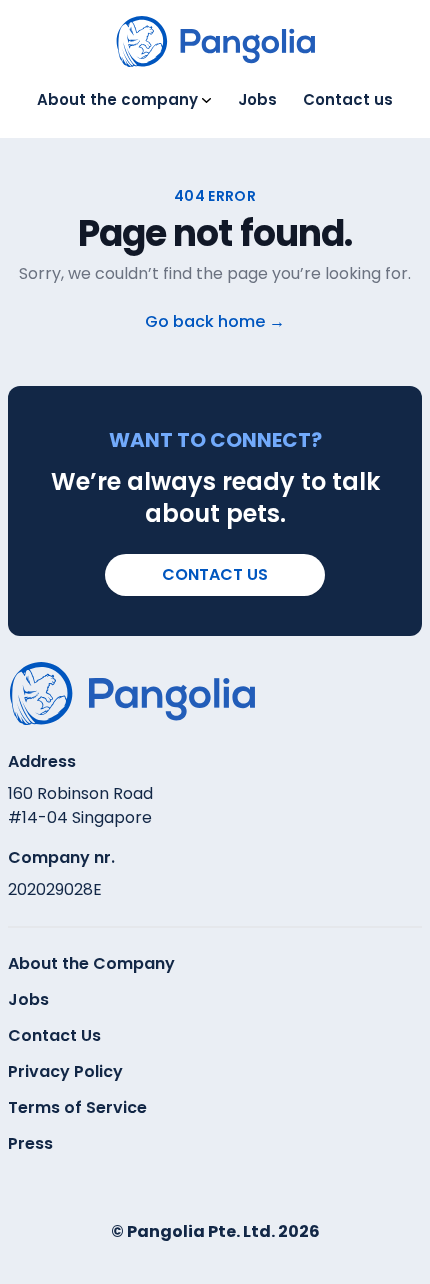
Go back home (215, 321)
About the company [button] (117, 99)
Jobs (257, 99)
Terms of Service (77, 1107)
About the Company (91, 963)
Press (30, 1143)
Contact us (348, 99)
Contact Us (54, 1035)
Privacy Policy (65, 1071)
